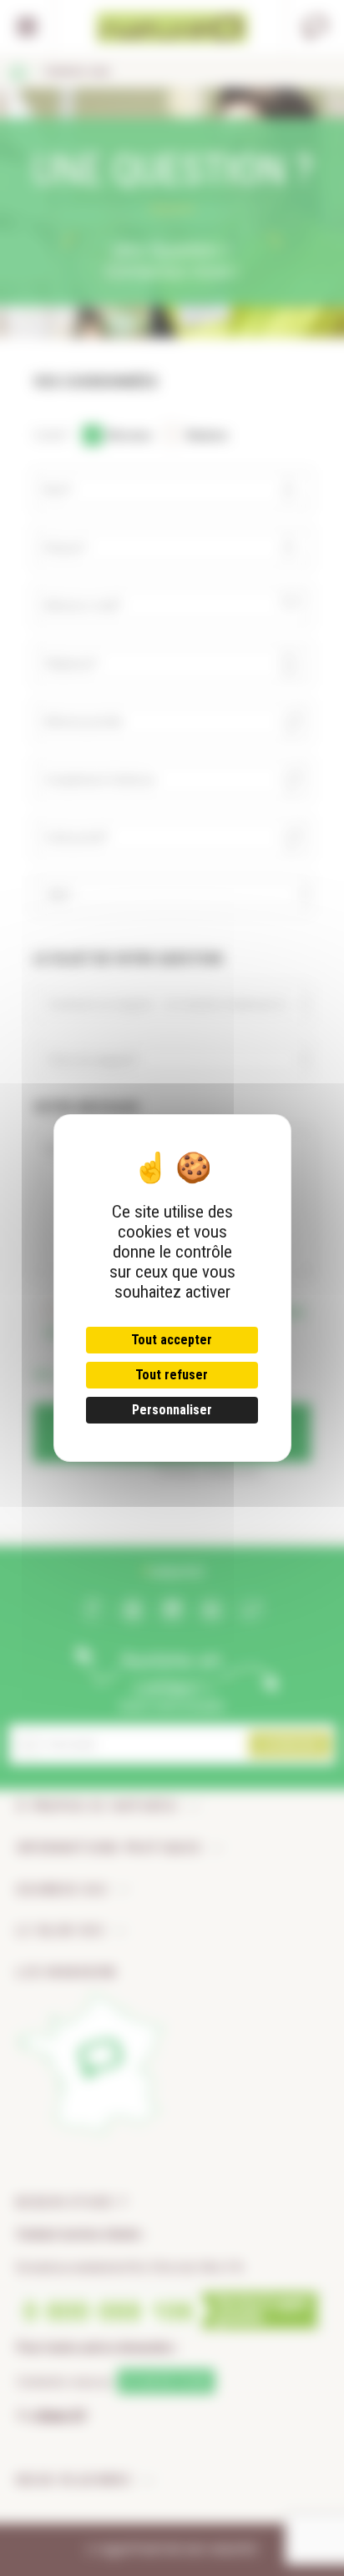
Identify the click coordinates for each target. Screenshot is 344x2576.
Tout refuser (172, 1375)
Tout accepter (172, 1340)
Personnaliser (172, 1410)
